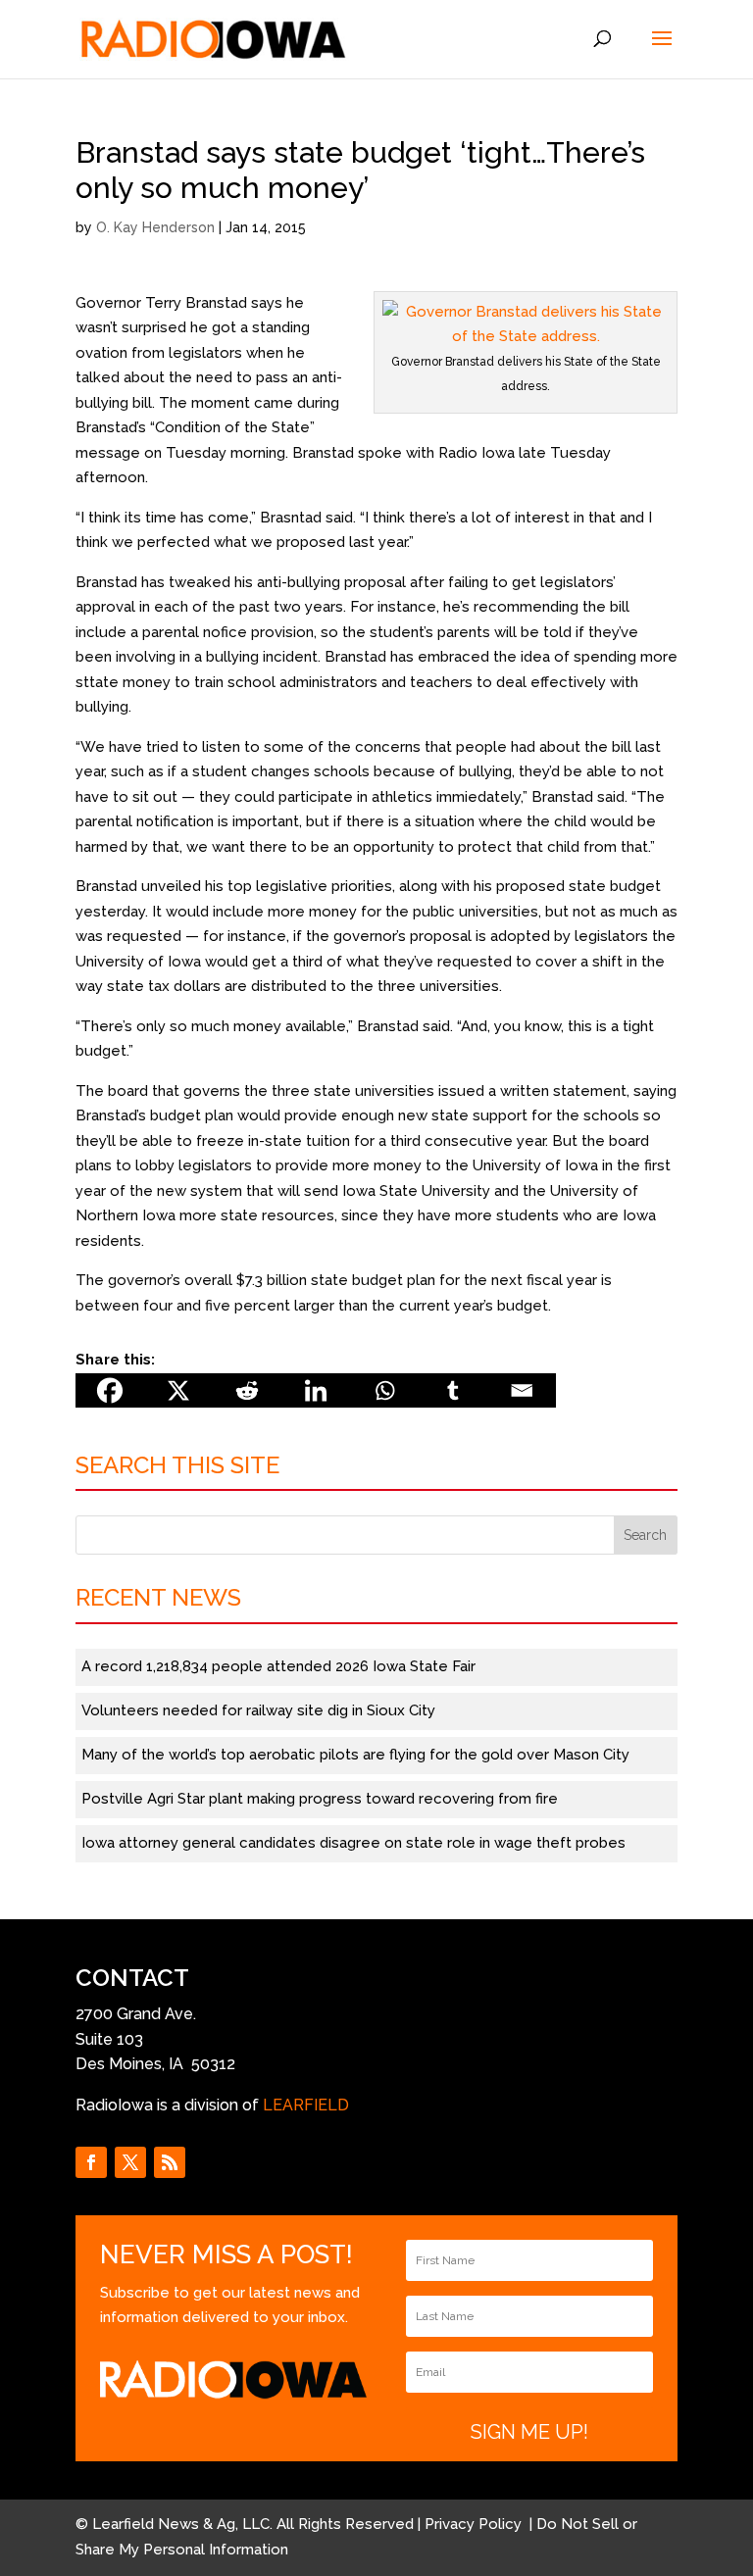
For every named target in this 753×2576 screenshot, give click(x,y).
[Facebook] (110, 1390)
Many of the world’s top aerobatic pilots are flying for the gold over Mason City (355, 1755)
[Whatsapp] (384, 1390)
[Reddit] (247, 1390)
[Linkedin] (316, 1390)
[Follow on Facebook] (91, 2162)
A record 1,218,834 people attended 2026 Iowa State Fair (278, 1666)
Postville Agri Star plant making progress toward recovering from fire (320, 1799)
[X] (178, 1390)
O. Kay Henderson (155, 227)
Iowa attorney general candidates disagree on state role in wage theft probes (353, 1843)
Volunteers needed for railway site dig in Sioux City (258, 1710)
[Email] (522, 1390)
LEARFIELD (306, 2105)
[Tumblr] (453, 1390)
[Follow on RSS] (170, 2162)
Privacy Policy (475, 2524)
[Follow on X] (130, 2162)
